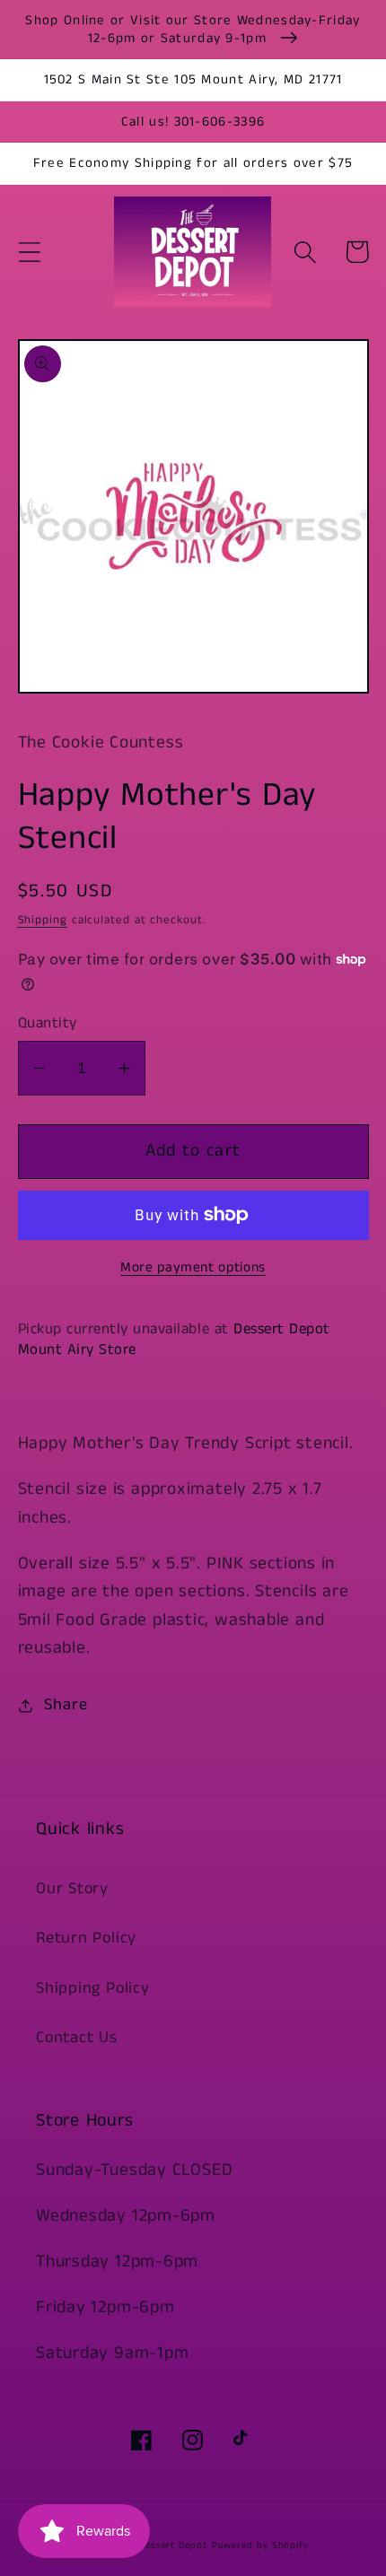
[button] (29, 252)
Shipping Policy (93, 1988)
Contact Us (77, 2038)
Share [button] (66, 1705)
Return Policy (86, 1938)
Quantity (48, 1023)
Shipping (43, 920)
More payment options (193, 1268)
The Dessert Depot (162, 2545)
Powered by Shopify (260, 2545)
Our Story (72, 1889)
